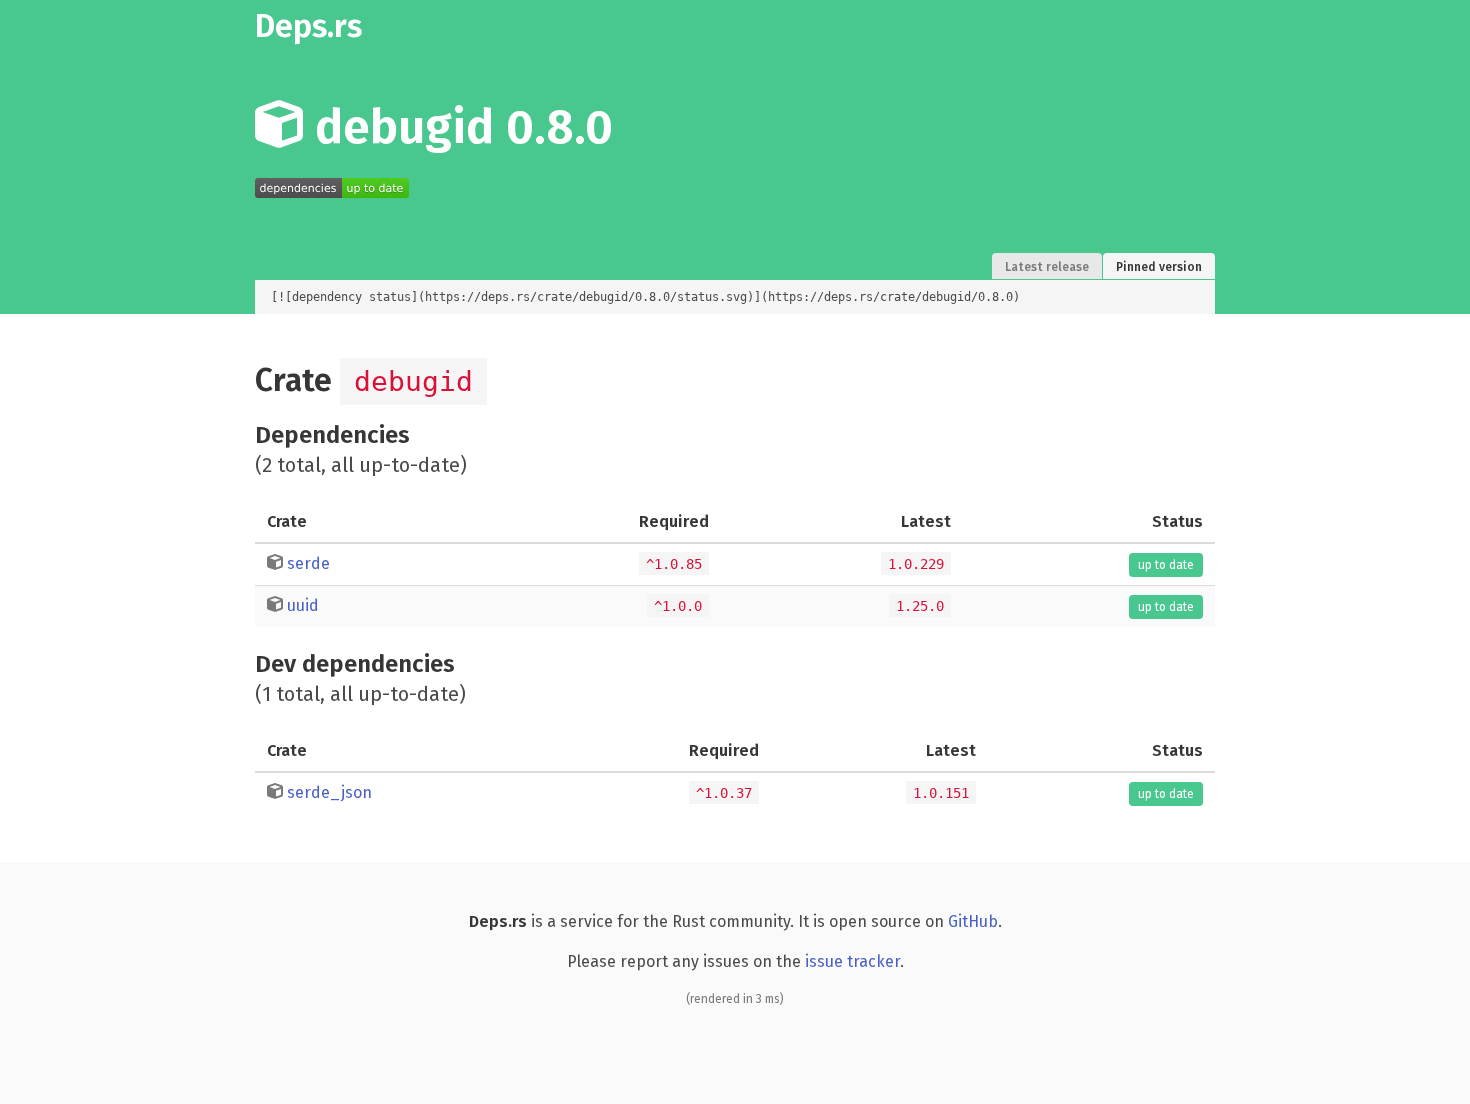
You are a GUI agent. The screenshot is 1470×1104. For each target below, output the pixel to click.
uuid (303, 605)
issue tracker (852, 961)
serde (308, 563)
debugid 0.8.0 (458, 127)
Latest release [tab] (1047, 267)
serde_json (329, 792)
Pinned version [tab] (1159, 267)
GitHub (973, 921)
